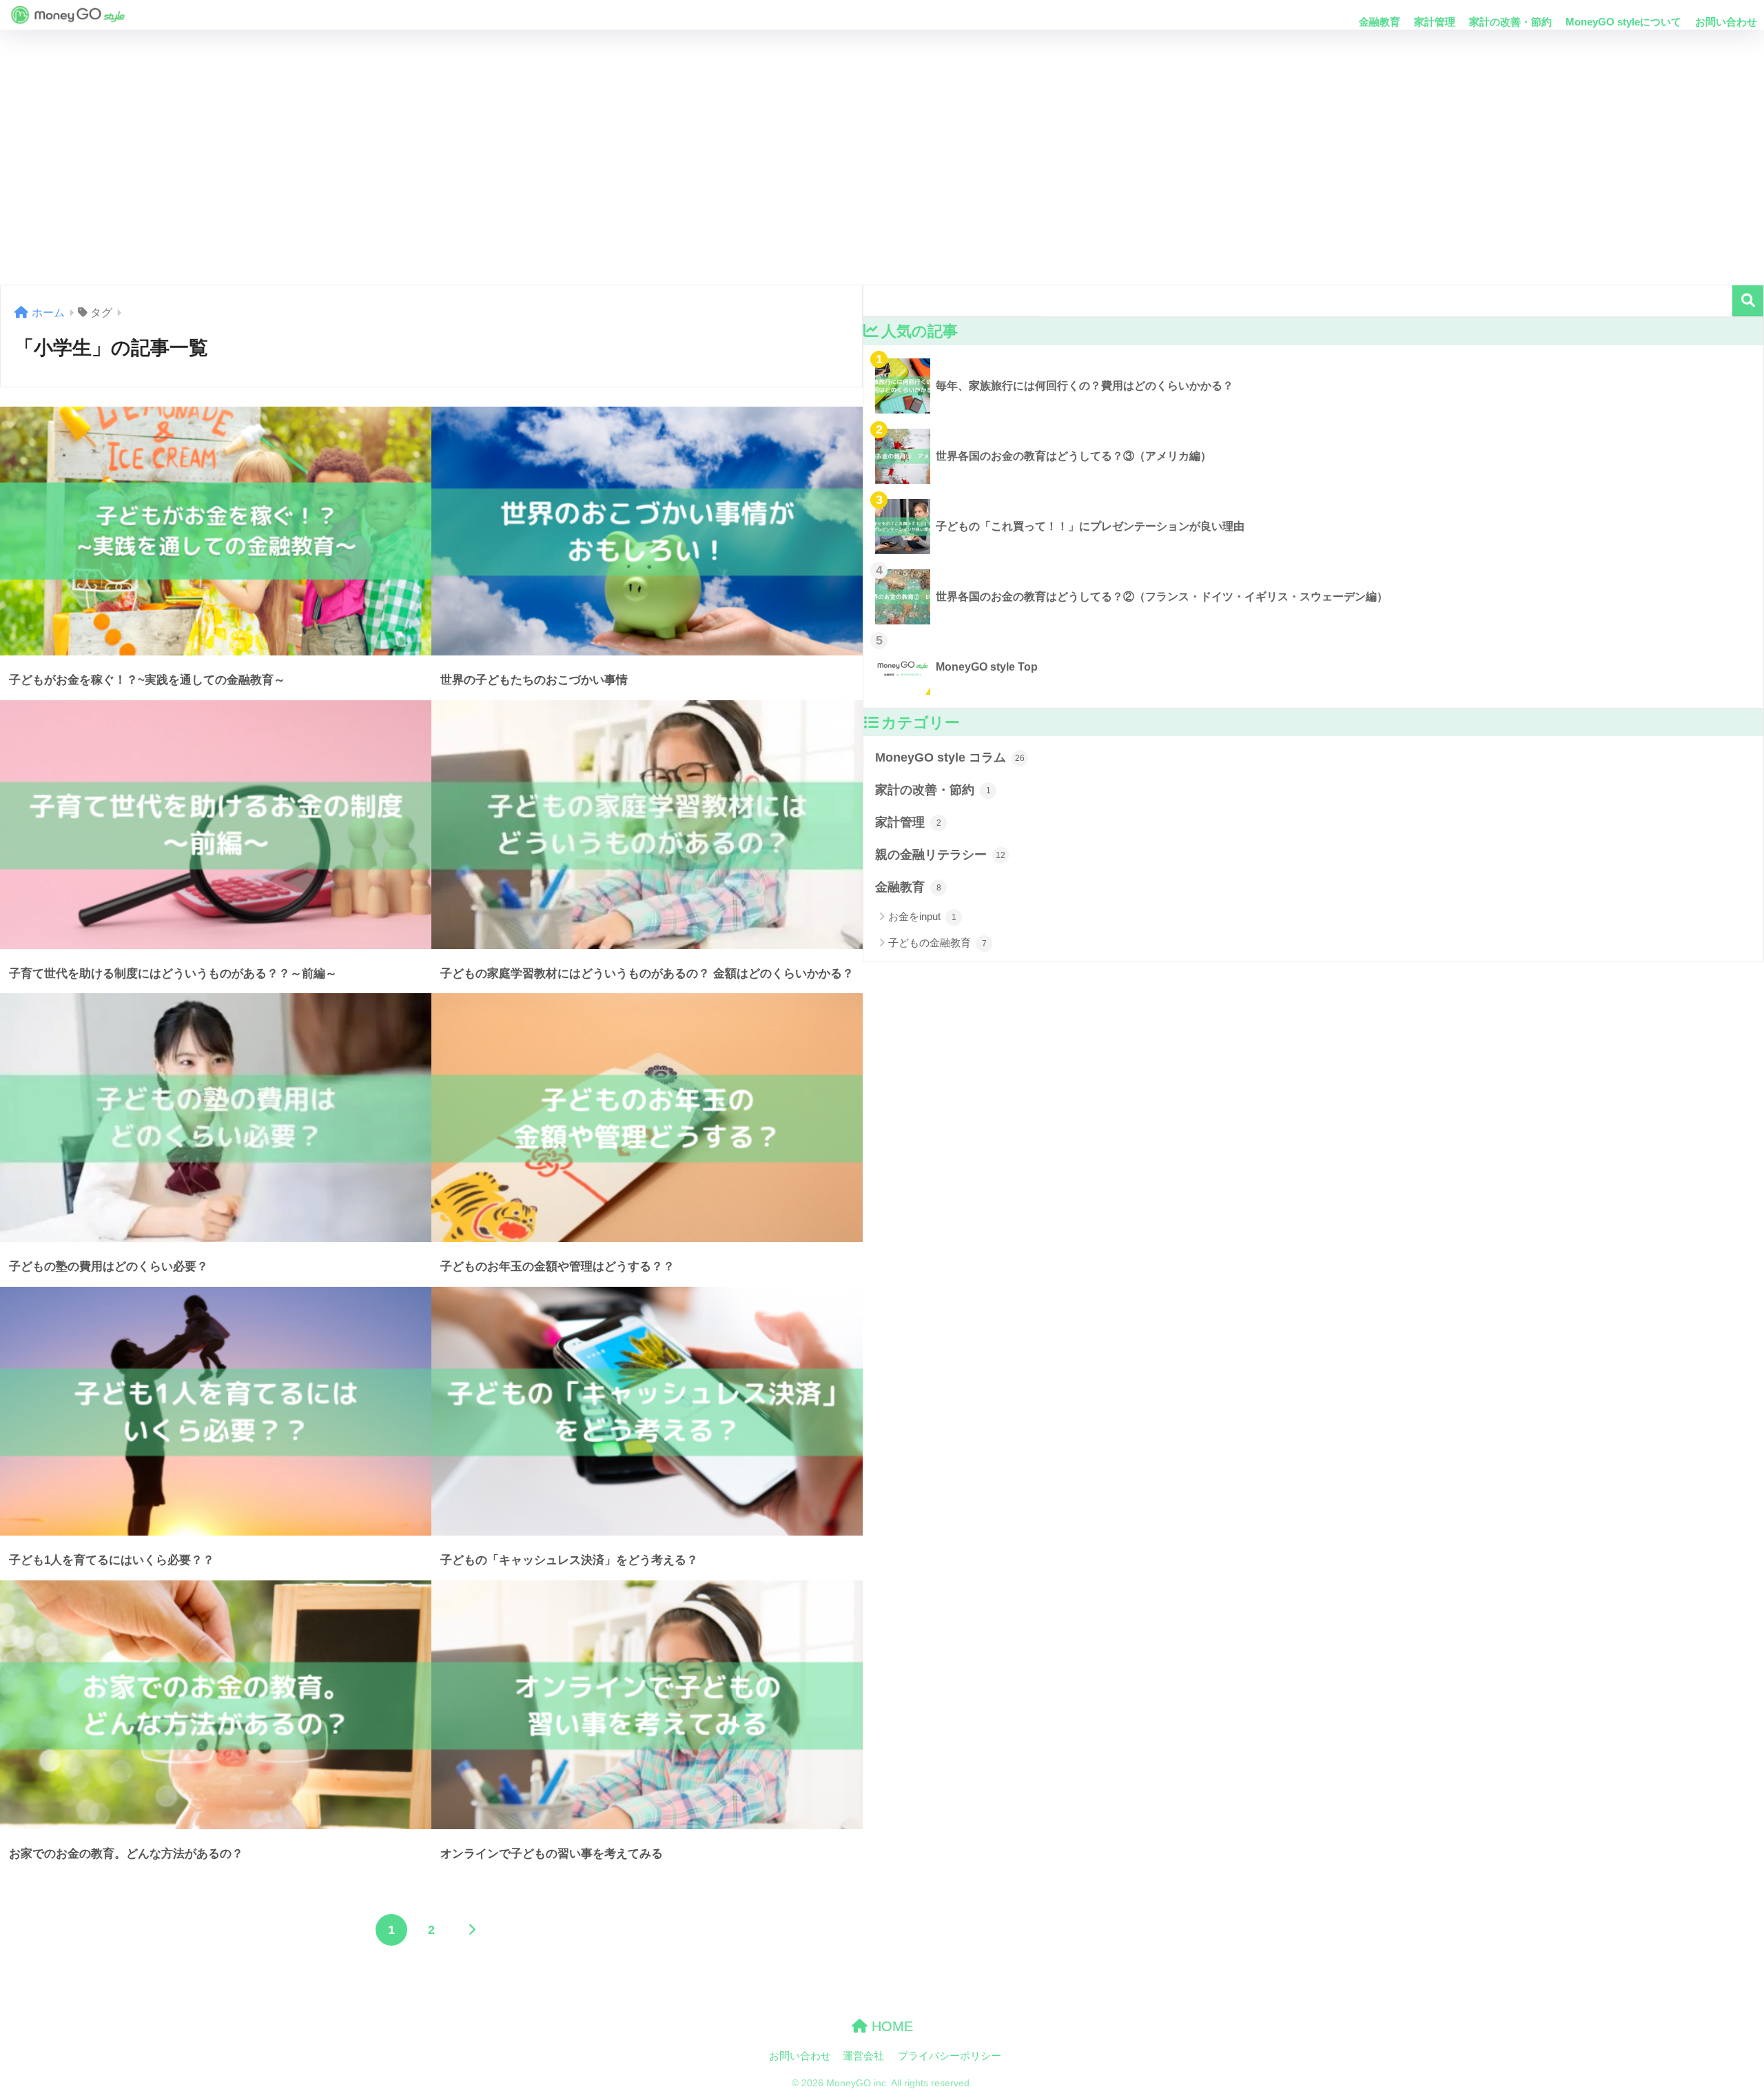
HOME (890, 2026)
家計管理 (1435, 22)
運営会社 (863, 2056)
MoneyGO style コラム (950, 757)
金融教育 (1380, 22)
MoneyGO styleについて (1623, 22)
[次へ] (471, 1930)
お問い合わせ (1726, 22)
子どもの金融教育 (937, 943)
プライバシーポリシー (950, 2056)
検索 (1748, 301)
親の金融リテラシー (940, 855)
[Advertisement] (882, 157)
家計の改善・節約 (1510, 22)
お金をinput (922, 916)
